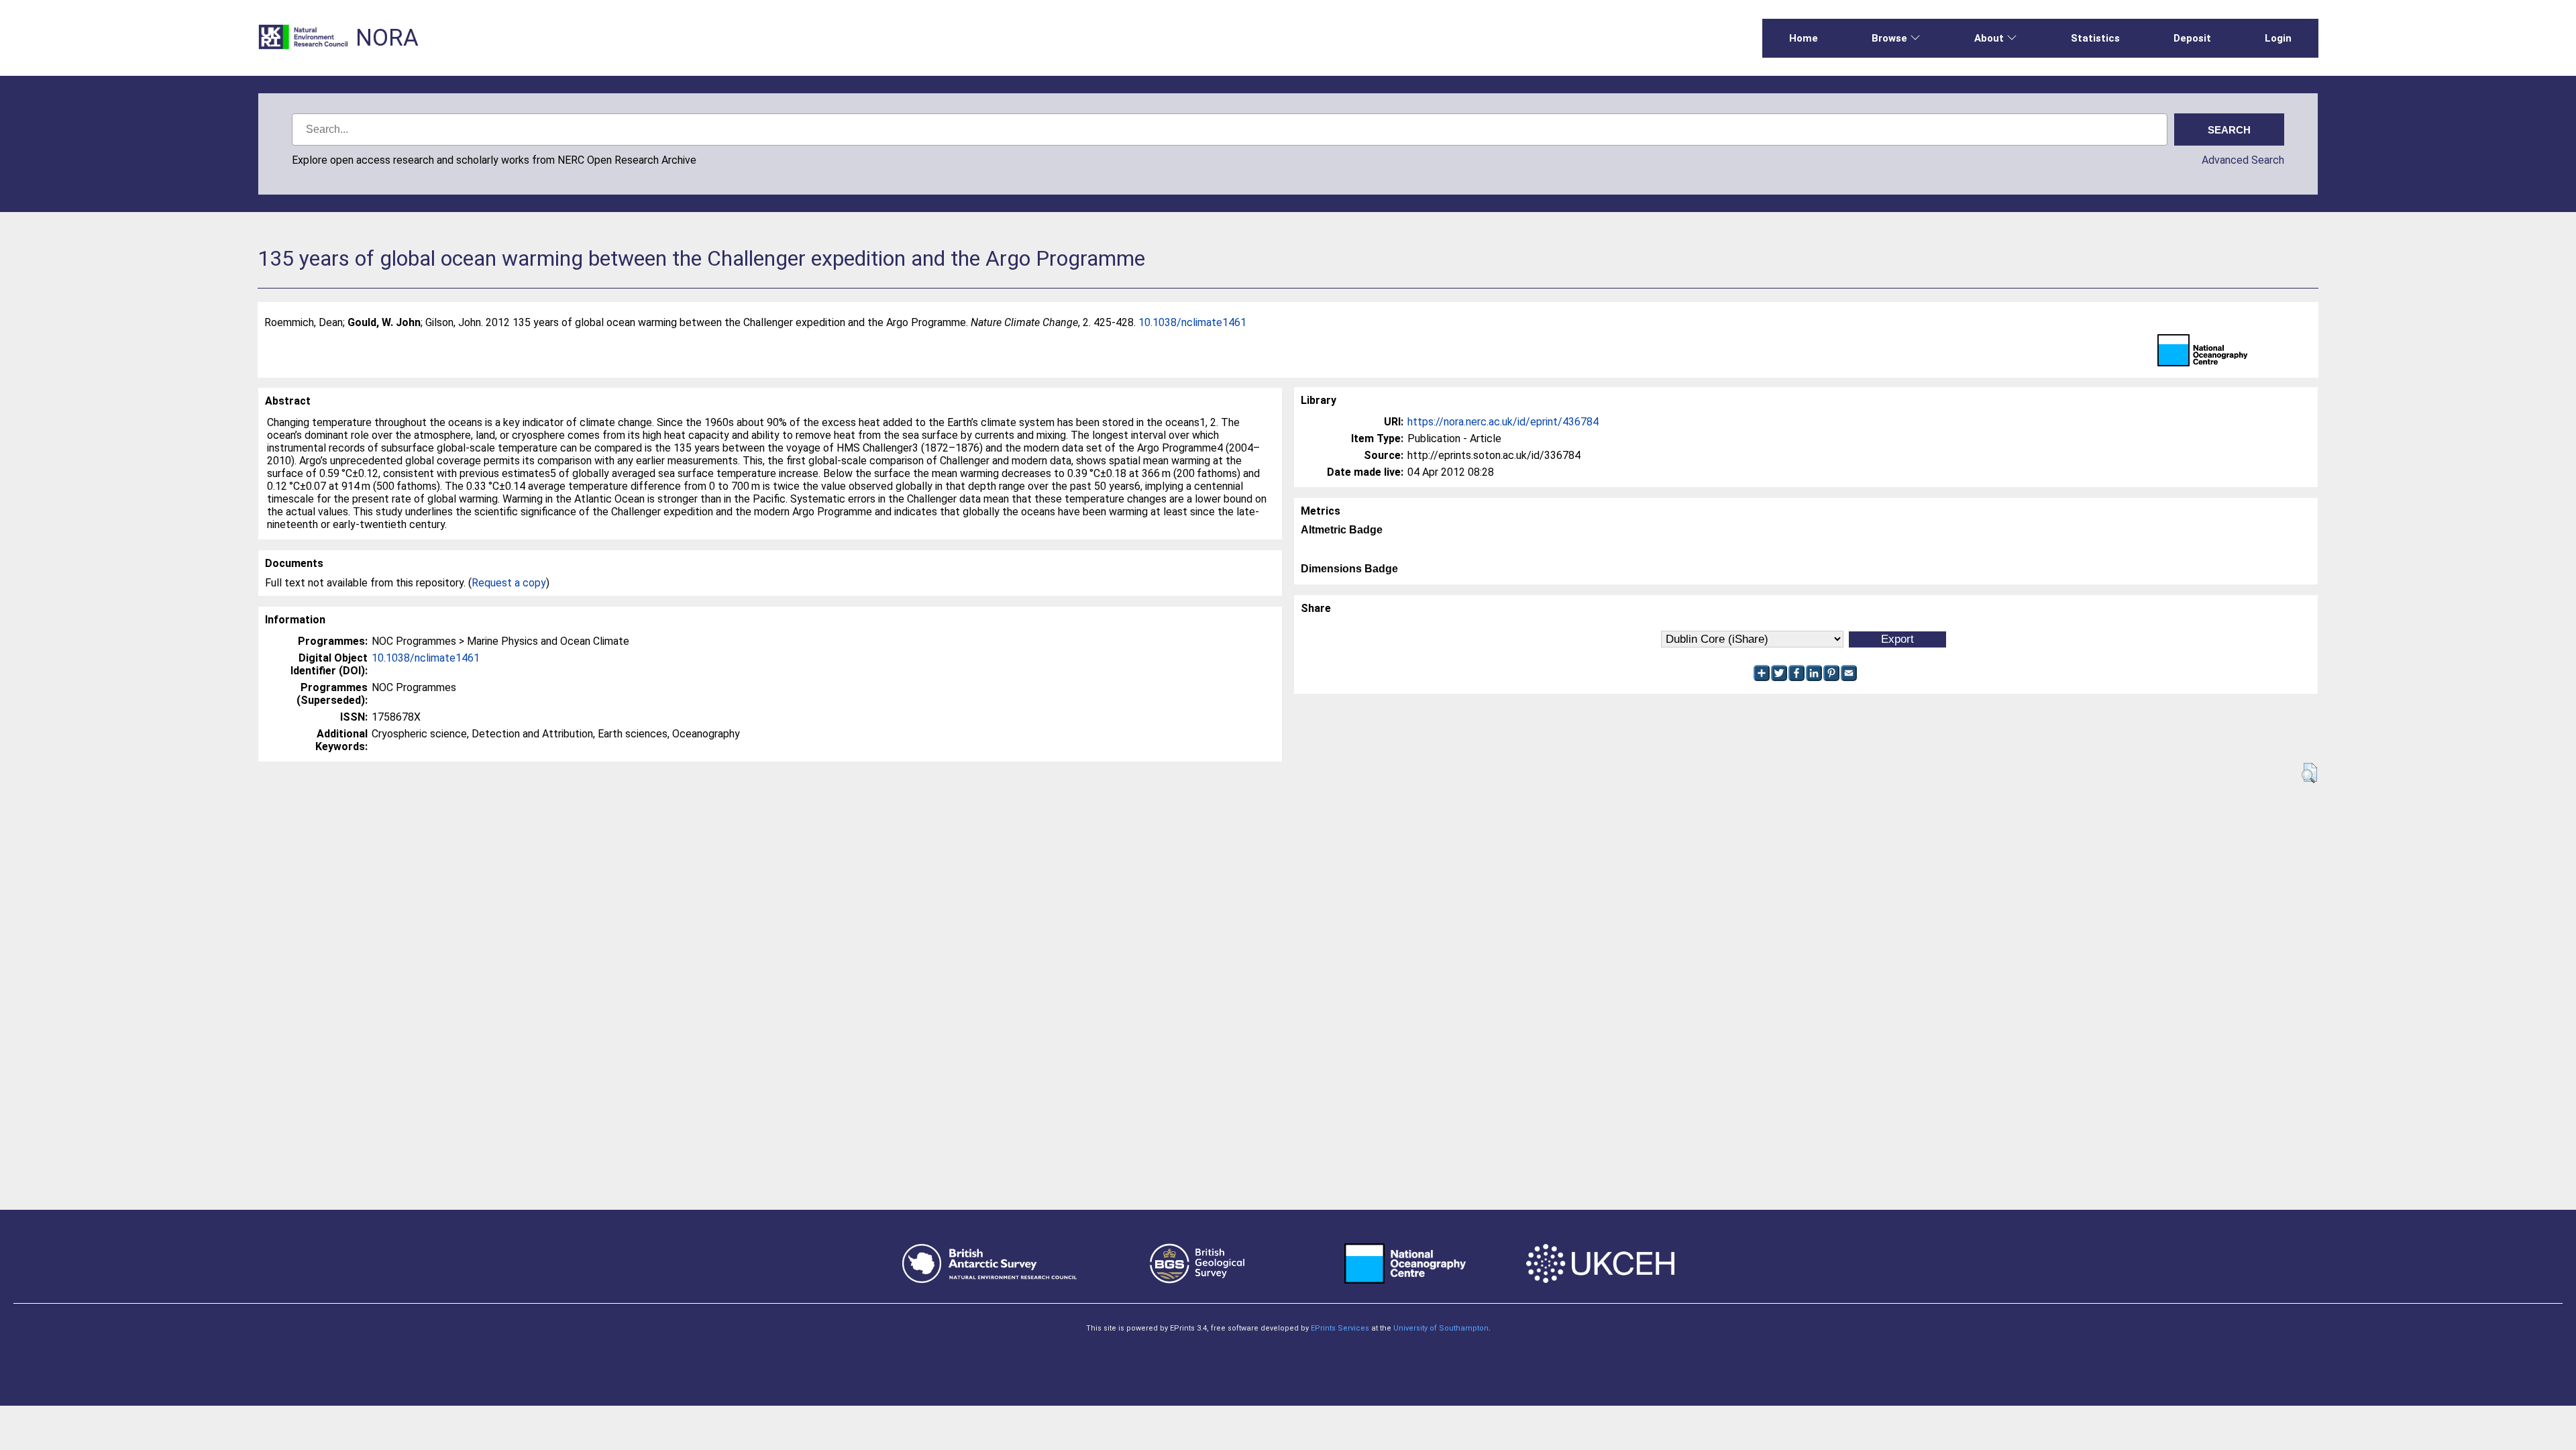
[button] (2309, 773)
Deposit (2192, 38)
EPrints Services (1340, 1328)
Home (1804, 38)
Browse (1889, 38)
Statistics (2095, 38)
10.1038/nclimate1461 (1192, 322)
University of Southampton (1441, 1328)
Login (2278, 38)
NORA (387, 38)
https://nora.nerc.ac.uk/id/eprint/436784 (1503, 422)
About (1989, 38)
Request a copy (509, 583)
